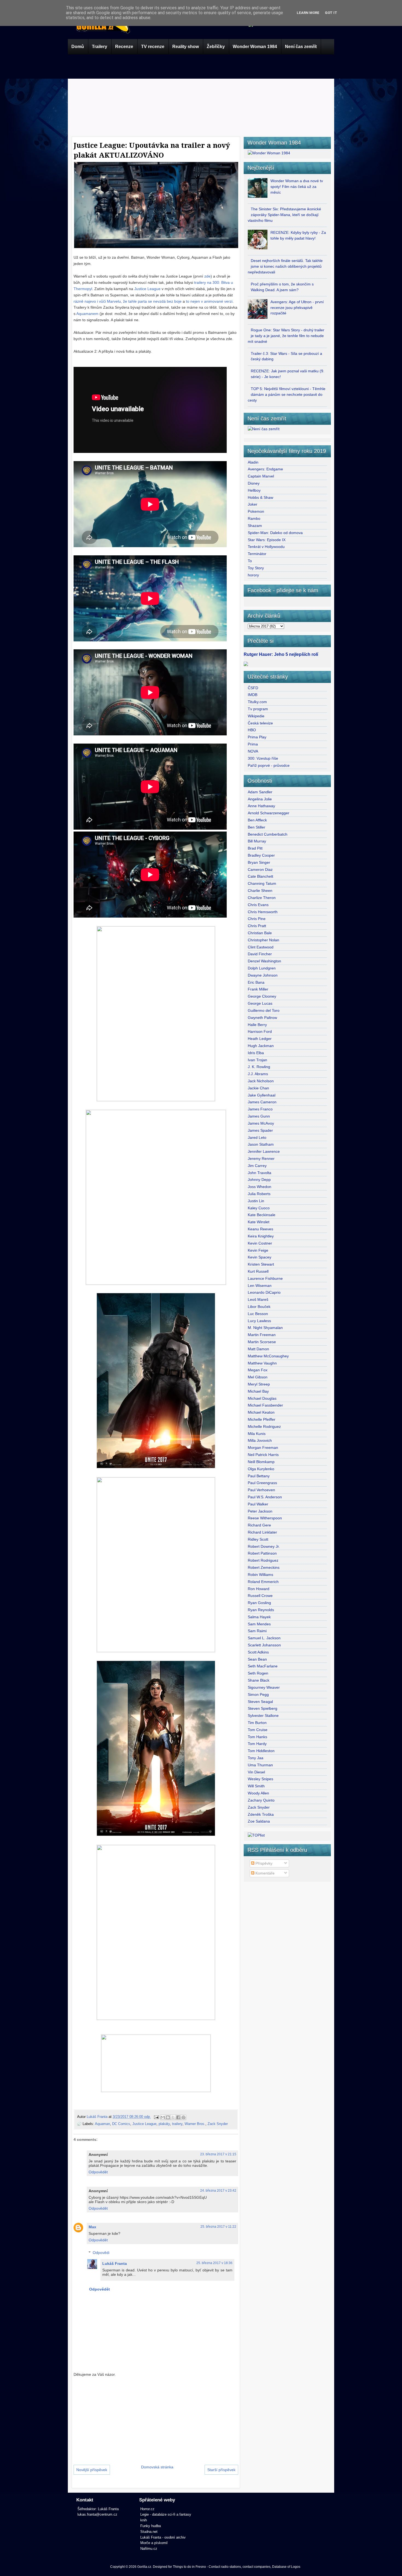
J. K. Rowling (259, 1067)
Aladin (253, 462)
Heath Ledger (260, 1039)
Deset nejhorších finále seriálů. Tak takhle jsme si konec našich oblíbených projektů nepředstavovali (285, 266)
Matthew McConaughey (268, 1356)
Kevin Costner (260, 1243)
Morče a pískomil (154, 2543)
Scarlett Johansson (264, 1645)
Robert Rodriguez (263, 1560)
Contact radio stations (225, 2567)
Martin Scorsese (262, 1342)
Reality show (186, 47)
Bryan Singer (259, 862)
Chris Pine (257, 919)
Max (92, 2227)
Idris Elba (256, 1053)
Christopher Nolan (263, 940)
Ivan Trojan (257, 1060)
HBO (252, 730)
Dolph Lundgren (262, 968)
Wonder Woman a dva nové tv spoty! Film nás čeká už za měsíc (297, 187)
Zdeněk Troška (261, 1814)
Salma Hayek (259, 1617)
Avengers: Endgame (265, 469)
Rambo (254, 518)
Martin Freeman (262, 1335)
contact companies (257, 2567)
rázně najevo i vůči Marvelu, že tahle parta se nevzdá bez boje (128, 301)
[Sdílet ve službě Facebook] (178, 2117)
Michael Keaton (261, 1412)
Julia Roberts (259, 1194)
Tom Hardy (257, 1744)
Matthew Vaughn (262, 1363)
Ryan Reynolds (261, 1610)
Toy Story (256, 568)
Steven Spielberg (263, 1708)
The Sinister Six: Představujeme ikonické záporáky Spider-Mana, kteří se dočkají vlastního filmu (284, 215)
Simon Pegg (258, 1694)
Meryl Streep (259, 1384)
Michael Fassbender (265, 1405)
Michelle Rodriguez (264, 1426)
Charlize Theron (262, 898)
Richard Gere (259, 1525)
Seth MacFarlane (263, 1666)
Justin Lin (256, 1201)
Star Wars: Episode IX (267, 540)
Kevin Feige (258, 1250)
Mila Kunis (257, 1434)
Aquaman (102, 2124)
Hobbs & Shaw (260, 497)
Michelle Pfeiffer (262, 1419)
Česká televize (260, 723)
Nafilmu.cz (149, 2549)
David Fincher (260, 954)
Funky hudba (151, 2526)
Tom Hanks (257, 1737)
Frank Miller (258, 989)
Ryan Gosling (259, 1603)
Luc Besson (258, 1314)
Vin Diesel (256, 1772)
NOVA (253, 751)
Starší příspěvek (221, 2470)
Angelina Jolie (260, 799)
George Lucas (260, 1003)
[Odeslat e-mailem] (163, 2117)
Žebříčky (216, 47)
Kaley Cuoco (259, 1208)
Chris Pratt (257, 926)
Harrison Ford (260, 1031)
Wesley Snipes (260, 1779)
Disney (254, 483)
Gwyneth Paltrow (262, 1018)
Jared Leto (257, 1137)
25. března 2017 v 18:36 (214, 2263)
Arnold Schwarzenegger (269, 813)
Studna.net (149, 2532)
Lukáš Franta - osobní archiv (163, 2537)
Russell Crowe (260, 1596)
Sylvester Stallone (263, 1716)
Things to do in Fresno (189, 2567)
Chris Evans (258, 905)
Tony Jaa (256, 1758)
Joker (253, 504)
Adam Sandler (260, 792)
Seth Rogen (258, 1673)
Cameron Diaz (260, 870)
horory (253, 575)
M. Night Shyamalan (265, 1328)
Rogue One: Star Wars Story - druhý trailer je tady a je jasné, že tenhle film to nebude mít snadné (286, 336)
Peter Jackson (260, 1511)
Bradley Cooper (261, 855)
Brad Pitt (255, 848)
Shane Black (259, 1680)
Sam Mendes (259, 1624)
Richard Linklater (262, 1532)
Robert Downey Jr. (264, 1546)
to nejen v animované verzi (209, 301)
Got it (331, 13)
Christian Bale (260, 933)
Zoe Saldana (259, 1821)
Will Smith (256, 1786)
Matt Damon (258, 1349)
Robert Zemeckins (264, 1567)
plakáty (164, 2124)
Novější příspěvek (92, 2470)
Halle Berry (257, 1025)
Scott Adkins (258, 1652)
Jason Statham (261, 1144)
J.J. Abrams (258, 1074)
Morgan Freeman (263, 1448)
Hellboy (254, 490)
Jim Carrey (257, 1166)
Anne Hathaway (261, 806)
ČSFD (253, 688)
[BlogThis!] (168, 2117)
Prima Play (257, 737)
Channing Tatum (262, 883)
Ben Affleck (257, 820)
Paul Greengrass (262, 1483)
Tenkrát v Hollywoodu (266, 547)
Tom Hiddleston (261, 1751)
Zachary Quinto (261, 1800)
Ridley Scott (258, 1539)
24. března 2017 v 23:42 (218, 2191)
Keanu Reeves (260, 1229)
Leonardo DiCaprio (264, 1292)
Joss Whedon (260, 1187)
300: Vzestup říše (263, 758)
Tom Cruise (258, 1730)
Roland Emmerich (263, 1582)
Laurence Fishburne (265, 1278)
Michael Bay (258, 1391)
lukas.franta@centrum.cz (97, 2514)
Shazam (255, 526)
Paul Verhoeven (261, 1490)
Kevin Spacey (260, 1257)
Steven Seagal (260, 1702)
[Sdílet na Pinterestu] (183, 2117)
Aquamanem (88, 314)
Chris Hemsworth (263, 912)
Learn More (308, 13)
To (250, 561)
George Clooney (262, 996)
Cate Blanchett (260, 876)
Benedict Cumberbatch (268, 834)
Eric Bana (256, 982)
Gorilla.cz (144, 2567)
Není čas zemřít (301, 47)
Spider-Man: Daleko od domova (275, 533)
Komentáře (264, 1873)
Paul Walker (258, 1504)
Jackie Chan (258, 1088)
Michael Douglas (262, 1398)
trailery (177, 2124)
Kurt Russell (258, 1271)
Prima (253, 744)
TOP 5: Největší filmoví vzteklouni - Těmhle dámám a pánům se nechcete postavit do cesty (287, 394)
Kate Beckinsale (262, 1215)
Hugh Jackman (261, 1046)
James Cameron (262, 1102)
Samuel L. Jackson (264, 1638)
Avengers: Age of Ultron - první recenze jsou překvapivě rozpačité (297, 308)
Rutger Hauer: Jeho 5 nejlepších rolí (281, 654)
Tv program (258, 709)
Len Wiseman (260, 1286)
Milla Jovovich (260, 1440)
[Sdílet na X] (173, 2117)
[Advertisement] (201, 94)
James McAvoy (261, 1123)
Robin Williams (260, 1575)
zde (207, 276)
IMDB (253, 695)
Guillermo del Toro (264, 1010)
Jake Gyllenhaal (262, 1095)
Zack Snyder (218, 2124)
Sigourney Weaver (264, 1687)
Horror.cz (147, 2509)
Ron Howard (259, 1589)
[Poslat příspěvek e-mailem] (156, 2117)
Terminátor (257, 554)
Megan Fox (258, 1370)
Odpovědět (98, 2172)
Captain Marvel (261, 476)
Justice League (148, 289)
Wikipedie (256, 716)
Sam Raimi (257, 1631)
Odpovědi (101, 2253)
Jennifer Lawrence (264, 1151)
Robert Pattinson (262, 1553)
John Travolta (260, 1173)
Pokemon (256, 511)
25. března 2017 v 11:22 (218, 2227)
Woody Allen (258, 1793)
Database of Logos (286, 2567)
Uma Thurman (260, 1765)
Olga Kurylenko (261, 1469)
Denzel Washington (264, 961)
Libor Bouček (259, 1307)
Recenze (124, 47)
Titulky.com (257, 702)
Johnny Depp (259, 1180)
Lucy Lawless (259, 1321)
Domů (78, 47)
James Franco (260, 1109)
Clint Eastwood (261, 947)
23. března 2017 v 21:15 (218, 2154)
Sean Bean (257, 1659)
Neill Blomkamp (261, 1462)
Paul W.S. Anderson (265, 1497)
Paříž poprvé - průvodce (269, 765)
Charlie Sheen (260, 891)
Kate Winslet (259, 1222)
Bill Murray (257, 841)
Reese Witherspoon (265, 1518)
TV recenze (153, 47)
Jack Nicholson (261, 1081)
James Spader (260, 1130)
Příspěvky (263, 1863)
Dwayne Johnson (263, 975)
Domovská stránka (157, 2467)
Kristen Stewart (261, 1264)
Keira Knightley (261, 1236)
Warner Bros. (195, 2124)
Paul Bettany (259, 1476)
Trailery (100, 47)
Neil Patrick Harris (263, 1455)
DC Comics (121, 2124)
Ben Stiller (257, 827)
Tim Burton (257, 1723)
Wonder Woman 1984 (255, 47)
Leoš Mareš (258, 1299)
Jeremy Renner (261, 1159)
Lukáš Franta (98, 2117)
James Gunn (259, 1116)
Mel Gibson (258, 1377)
